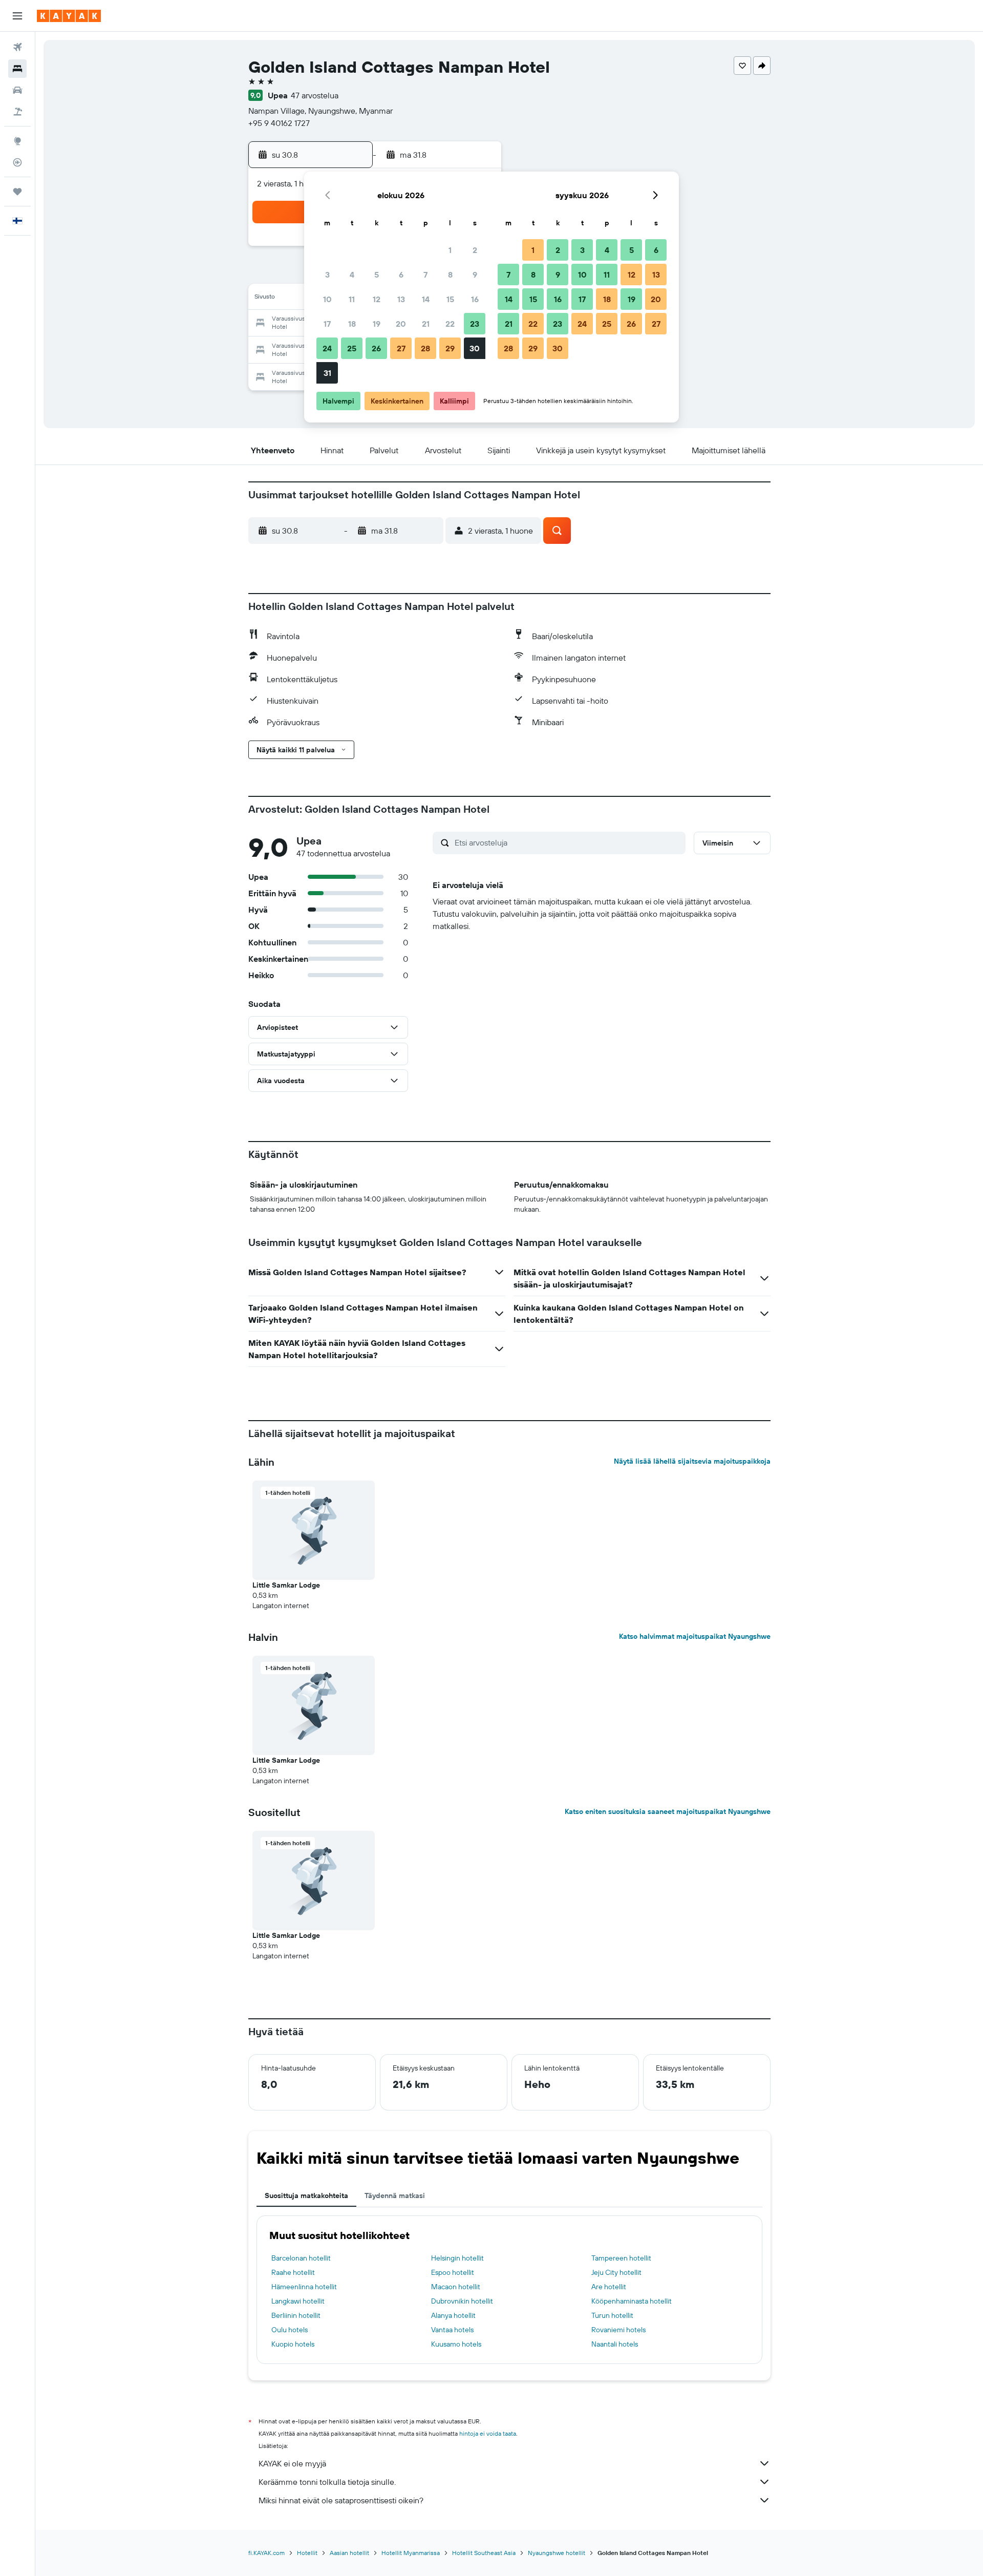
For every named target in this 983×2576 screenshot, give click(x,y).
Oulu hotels (290, 2330)
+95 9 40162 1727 (279, 123)
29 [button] (450, 348)
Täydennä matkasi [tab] (395, 2195)
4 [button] (352, 275)
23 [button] (475, 324)
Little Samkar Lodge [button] (286, 1585)
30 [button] (475, 348)
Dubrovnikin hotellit (462, 2301)
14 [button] (426, 299)
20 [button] (401, 324)
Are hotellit (609, 2287)
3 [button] (327, 275)
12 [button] (377, 299)
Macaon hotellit (456, 2287)
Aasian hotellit (349, 2553)
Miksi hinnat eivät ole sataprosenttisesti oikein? (341, 2500)
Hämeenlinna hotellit (304, 2287)
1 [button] (450, 250)
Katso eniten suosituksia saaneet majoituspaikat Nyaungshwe (668, 1811)
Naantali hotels (615, 2344)
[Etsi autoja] (17, 90)
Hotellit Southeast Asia (484, 2553)
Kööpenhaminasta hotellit (632, 2301)
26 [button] (376, 348)
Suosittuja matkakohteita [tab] (306, 2195)
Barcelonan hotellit (301, 2258)
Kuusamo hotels (456, 2344)
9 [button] (475, 275)
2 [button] (475, 250)
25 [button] (352, 348)
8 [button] (450, 275)
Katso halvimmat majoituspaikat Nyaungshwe (695, 1636)
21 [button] (426, 324)
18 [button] (352, 324)
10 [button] (327, 299)
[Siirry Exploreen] (17, 141)
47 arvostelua (315, 95)
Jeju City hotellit (616, 2272)
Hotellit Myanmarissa (411, 2553)
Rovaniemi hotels (618, 2330)
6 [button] (401, 275)
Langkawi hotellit (298, 2301)
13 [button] (401, 299)
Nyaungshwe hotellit (557, 2553)
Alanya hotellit (453, 2315)
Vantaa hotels (452, 2330)
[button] (17, 16)
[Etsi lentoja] (17, 47)
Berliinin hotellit (296, 2315)
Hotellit (307, 2553)
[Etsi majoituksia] (17, 69)
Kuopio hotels (293, 2344)
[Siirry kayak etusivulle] (69, 16)
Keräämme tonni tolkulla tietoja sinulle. (327, 2482)
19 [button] (377, 324)
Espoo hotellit (453, 2272)
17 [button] (327, 324)
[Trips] (17, 192)
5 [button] (377, 275)
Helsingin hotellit (457, 2258)
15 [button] (450, 299)
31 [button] (327, 373)
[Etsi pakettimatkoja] (17, 112)
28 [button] (425, 348)
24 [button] (327, 348)
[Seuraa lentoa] (17, 162)
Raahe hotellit (293, 2272)
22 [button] (450, 324)
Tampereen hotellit (621, 2258)
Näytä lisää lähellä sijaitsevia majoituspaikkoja (692, 1461)
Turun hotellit (612, 2315)
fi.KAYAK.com (266, 2553)
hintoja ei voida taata (488, 2433)
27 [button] (401, 348)
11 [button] (352, 299)
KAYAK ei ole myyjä (292, 2463)
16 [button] (475, 299)
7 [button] (425, 275)
